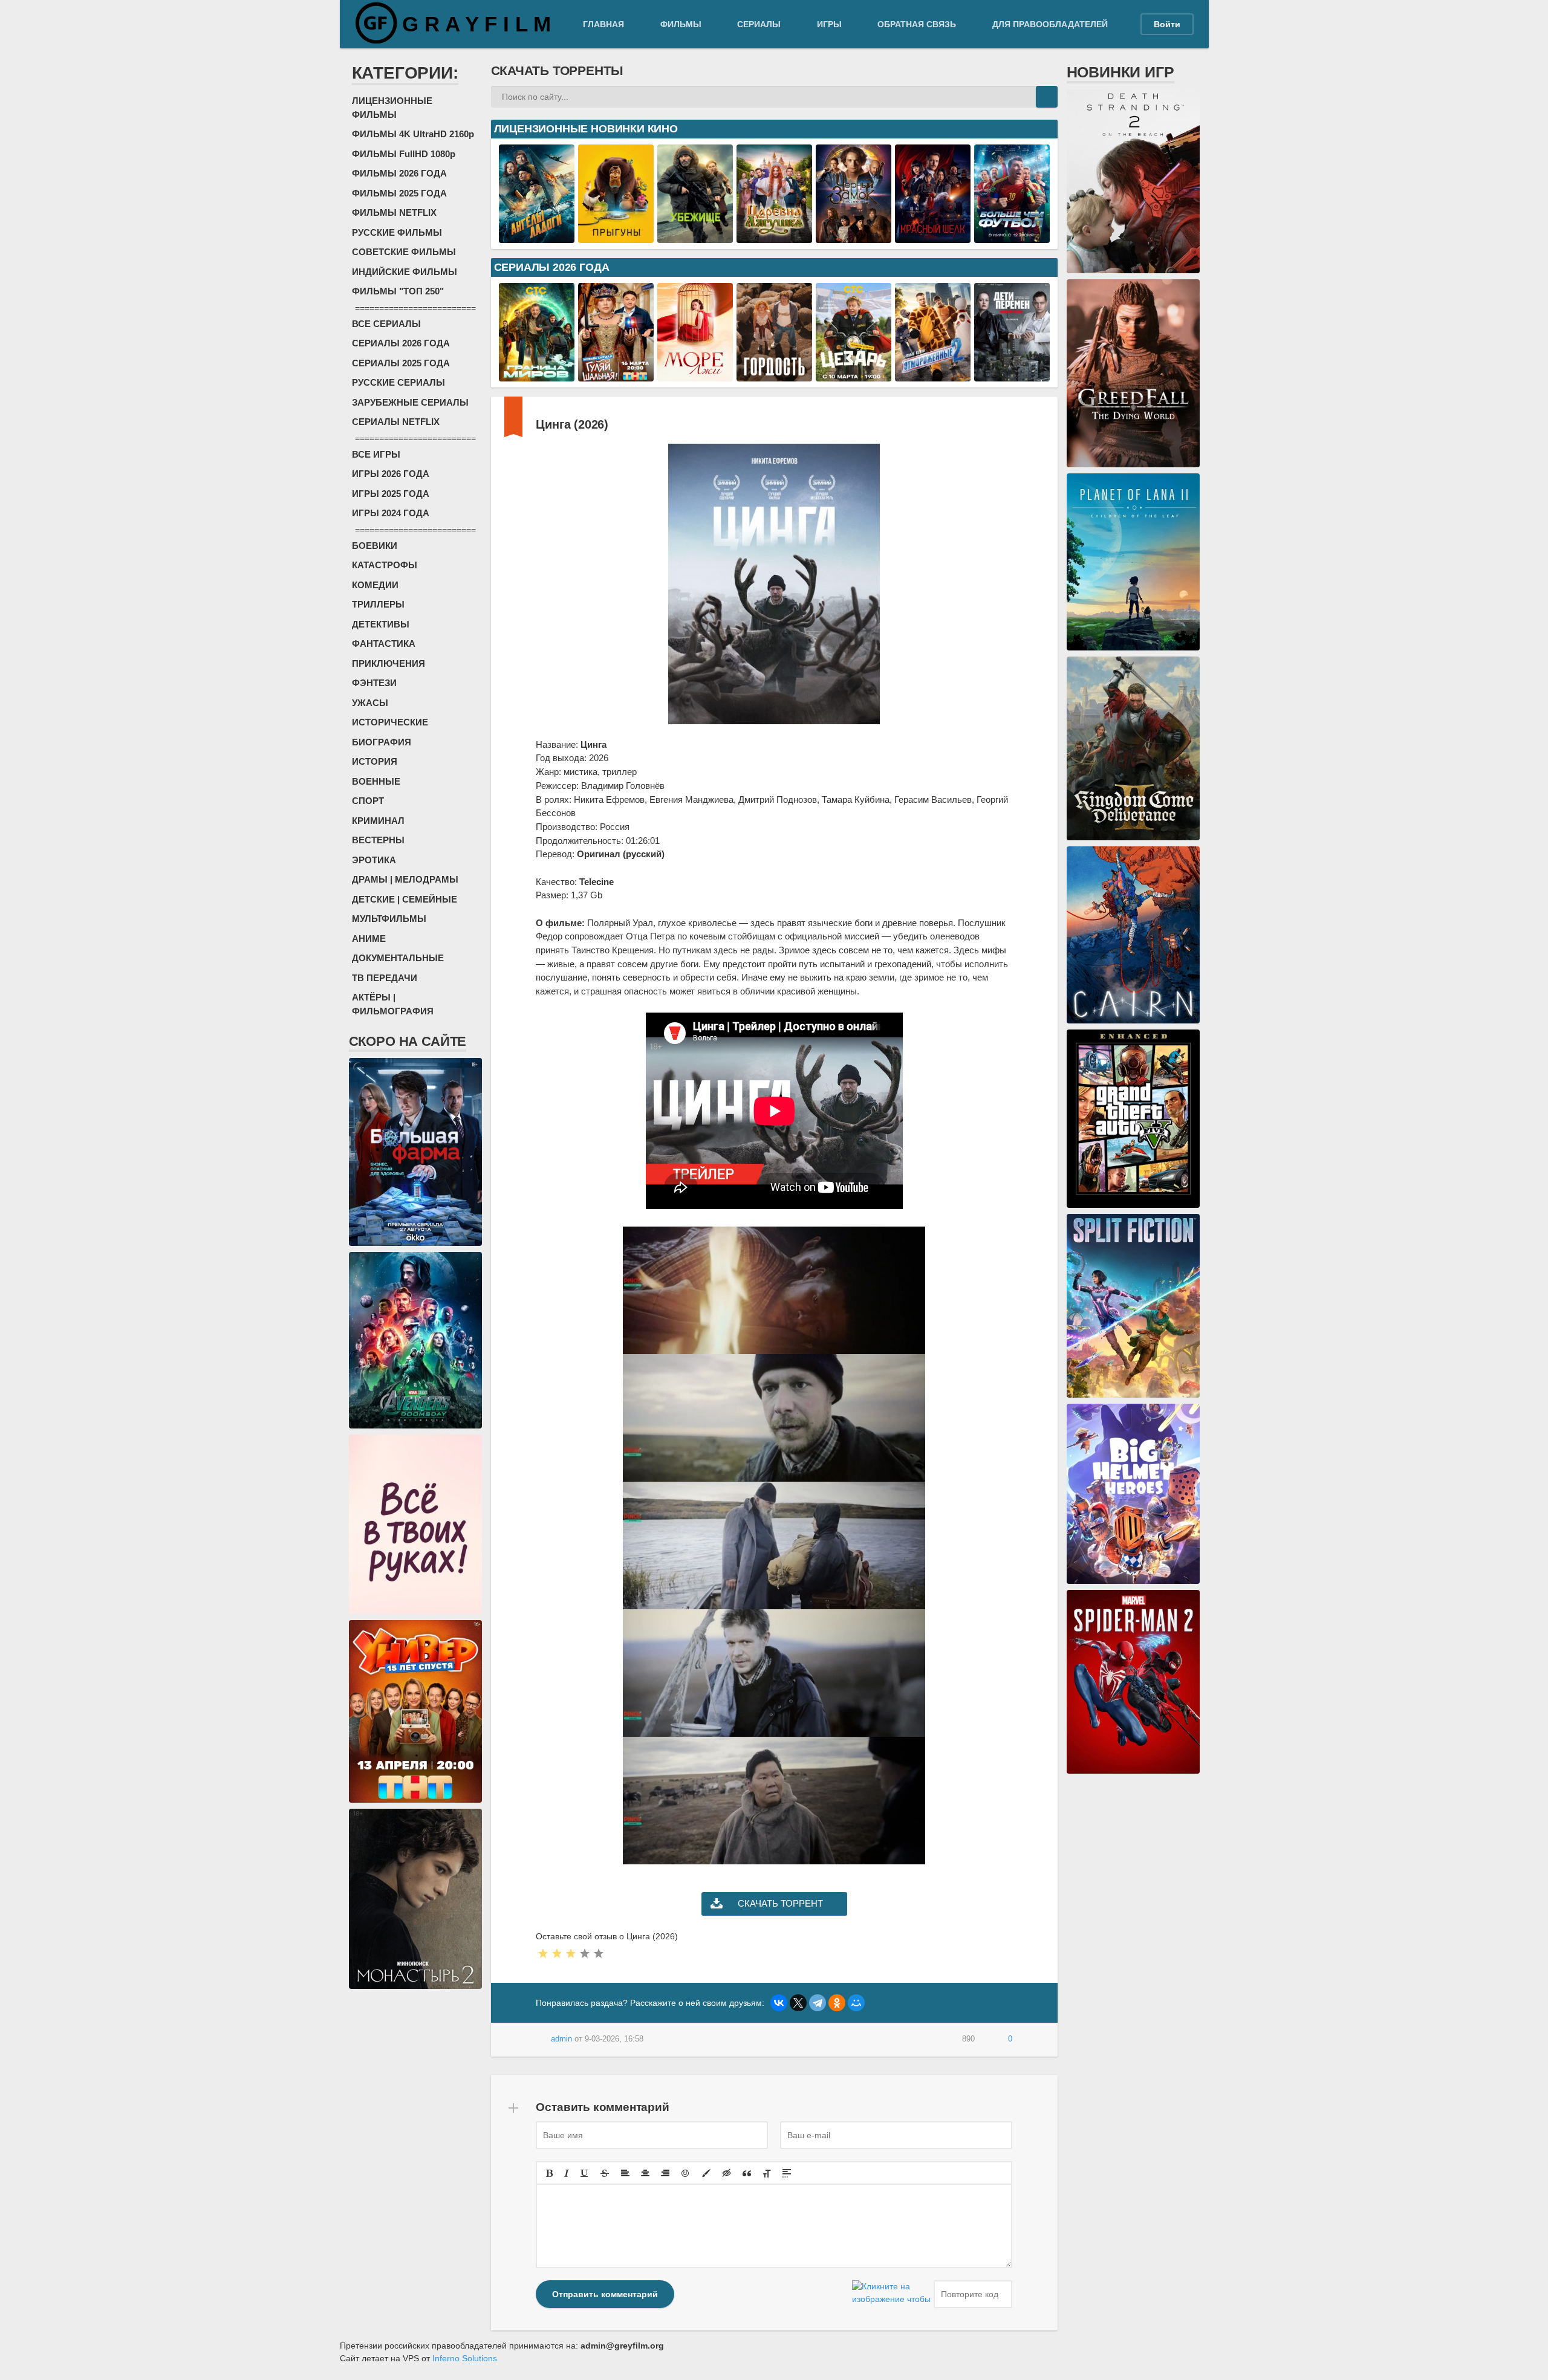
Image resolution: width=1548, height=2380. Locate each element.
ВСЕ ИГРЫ (376, 454)
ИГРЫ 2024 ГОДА (391, 513)
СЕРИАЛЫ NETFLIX (396, 422)
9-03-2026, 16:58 (614, 2039)
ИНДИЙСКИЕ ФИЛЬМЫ (405, 272)
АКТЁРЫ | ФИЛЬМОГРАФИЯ (393, 1004)
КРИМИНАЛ (378, 821)
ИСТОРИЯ (375, 761)
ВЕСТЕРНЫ (378, 840)
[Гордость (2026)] (774, 375)
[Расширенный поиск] (1025, 97)
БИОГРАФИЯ (382, 742)
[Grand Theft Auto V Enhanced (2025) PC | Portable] (1133, 1201)
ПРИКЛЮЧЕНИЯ (389, 663)
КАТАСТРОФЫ (385, 565)
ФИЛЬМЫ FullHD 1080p (404, 154)
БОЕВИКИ (375, 546)
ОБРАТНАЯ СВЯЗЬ (917, 24)
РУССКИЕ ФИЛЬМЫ (397, 232)
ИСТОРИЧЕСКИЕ (390, 722)
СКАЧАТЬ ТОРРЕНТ (780, 1903)
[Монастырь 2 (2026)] (415, 1982)
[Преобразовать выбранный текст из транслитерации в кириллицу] (767, 2173)
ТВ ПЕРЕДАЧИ (385, 978)
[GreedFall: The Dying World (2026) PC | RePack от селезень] (1133, 461)
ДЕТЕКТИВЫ (381, 624)
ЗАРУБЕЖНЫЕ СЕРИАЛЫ (410, 402)
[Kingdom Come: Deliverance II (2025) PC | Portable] (1133, 834)
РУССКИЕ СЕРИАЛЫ (398, 382)
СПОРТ (368, 801)
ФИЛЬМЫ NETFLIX (394, 212)
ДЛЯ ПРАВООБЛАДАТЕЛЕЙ (1050, 24)
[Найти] (1047, 97)
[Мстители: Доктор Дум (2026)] (415, 1422)
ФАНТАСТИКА (384, 644)
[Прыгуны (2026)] (616, 236)
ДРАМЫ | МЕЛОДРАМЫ (405, 879)
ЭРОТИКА (374, 860)
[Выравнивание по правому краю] (665, 2173)
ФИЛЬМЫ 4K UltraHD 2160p (413, 134)
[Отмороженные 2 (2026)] (933, 375)
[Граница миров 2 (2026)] (537, 375)
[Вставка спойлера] (787, 2173)
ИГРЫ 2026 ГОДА (391, 474)
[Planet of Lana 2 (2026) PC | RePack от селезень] (1133, 644)
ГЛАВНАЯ (603, 24)
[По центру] (645, 2173)
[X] (798, 2003)
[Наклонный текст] (567, 2173)
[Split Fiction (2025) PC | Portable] (1133, 1391)
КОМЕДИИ (375, 585)
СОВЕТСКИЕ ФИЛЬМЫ (404, 252)
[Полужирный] (549, 2173)
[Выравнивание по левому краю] (625, 2173)
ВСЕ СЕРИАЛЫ (386, 324)
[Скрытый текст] (727, 2173)
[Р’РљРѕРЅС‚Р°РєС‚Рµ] (779, 2003)
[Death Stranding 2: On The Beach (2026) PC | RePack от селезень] (1133, 267)
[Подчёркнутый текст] (585, 2173)
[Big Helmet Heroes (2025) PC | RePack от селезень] (1133, 1577)
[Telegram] (818, 2003)
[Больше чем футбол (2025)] (1012, 236)
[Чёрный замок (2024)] (854, 236)
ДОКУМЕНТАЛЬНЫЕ (398, 958)
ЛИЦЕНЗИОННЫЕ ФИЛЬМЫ (392, 108)
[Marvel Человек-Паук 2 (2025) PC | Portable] (1133, 1767)
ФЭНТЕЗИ (374, 683)
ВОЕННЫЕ (376, 781)
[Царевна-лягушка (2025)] (774, 236)
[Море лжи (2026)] (695, 375)
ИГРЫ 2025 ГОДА (391, 494)
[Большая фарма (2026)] (415, 1239)
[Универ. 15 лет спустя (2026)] (415, 1796)
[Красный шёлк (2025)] (933, 236)
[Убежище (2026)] (695, 236)
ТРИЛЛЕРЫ (378, 604)
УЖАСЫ (370, 703)
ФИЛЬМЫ (681, 24)
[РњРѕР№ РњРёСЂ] (856, 2003)
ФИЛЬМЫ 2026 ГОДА (399, 173)
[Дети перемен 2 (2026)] (1012, 375)
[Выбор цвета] (706, 2173)
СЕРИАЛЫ (759, 24)
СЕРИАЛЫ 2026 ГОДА (401, 343)
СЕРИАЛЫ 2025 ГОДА (401, 363)
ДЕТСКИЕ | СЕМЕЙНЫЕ (405, 899)
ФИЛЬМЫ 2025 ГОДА (399, 193)
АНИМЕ (369, 939)
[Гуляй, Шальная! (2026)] (616, 375)
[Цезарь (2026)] (854, 375)
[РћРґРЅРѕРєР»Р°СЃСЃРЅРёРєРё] (837, 2003)
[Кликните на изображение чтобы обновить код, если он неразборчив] (891, 2294)
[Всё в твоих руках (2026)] (415, 1607)
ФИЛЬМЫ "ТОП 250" (398, 291)
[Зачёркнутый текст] (605, 2173)
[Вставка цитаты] (747, 2173)
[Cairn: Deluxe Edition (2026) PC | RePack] (1133, 1017)
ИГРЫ (829, 24)
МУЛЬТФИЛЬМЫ (389, 919)
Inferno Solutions (465, 2358)
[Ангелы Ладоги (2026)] (537, 236)
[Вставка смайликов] (686, 2173)
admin (561, 2039)
